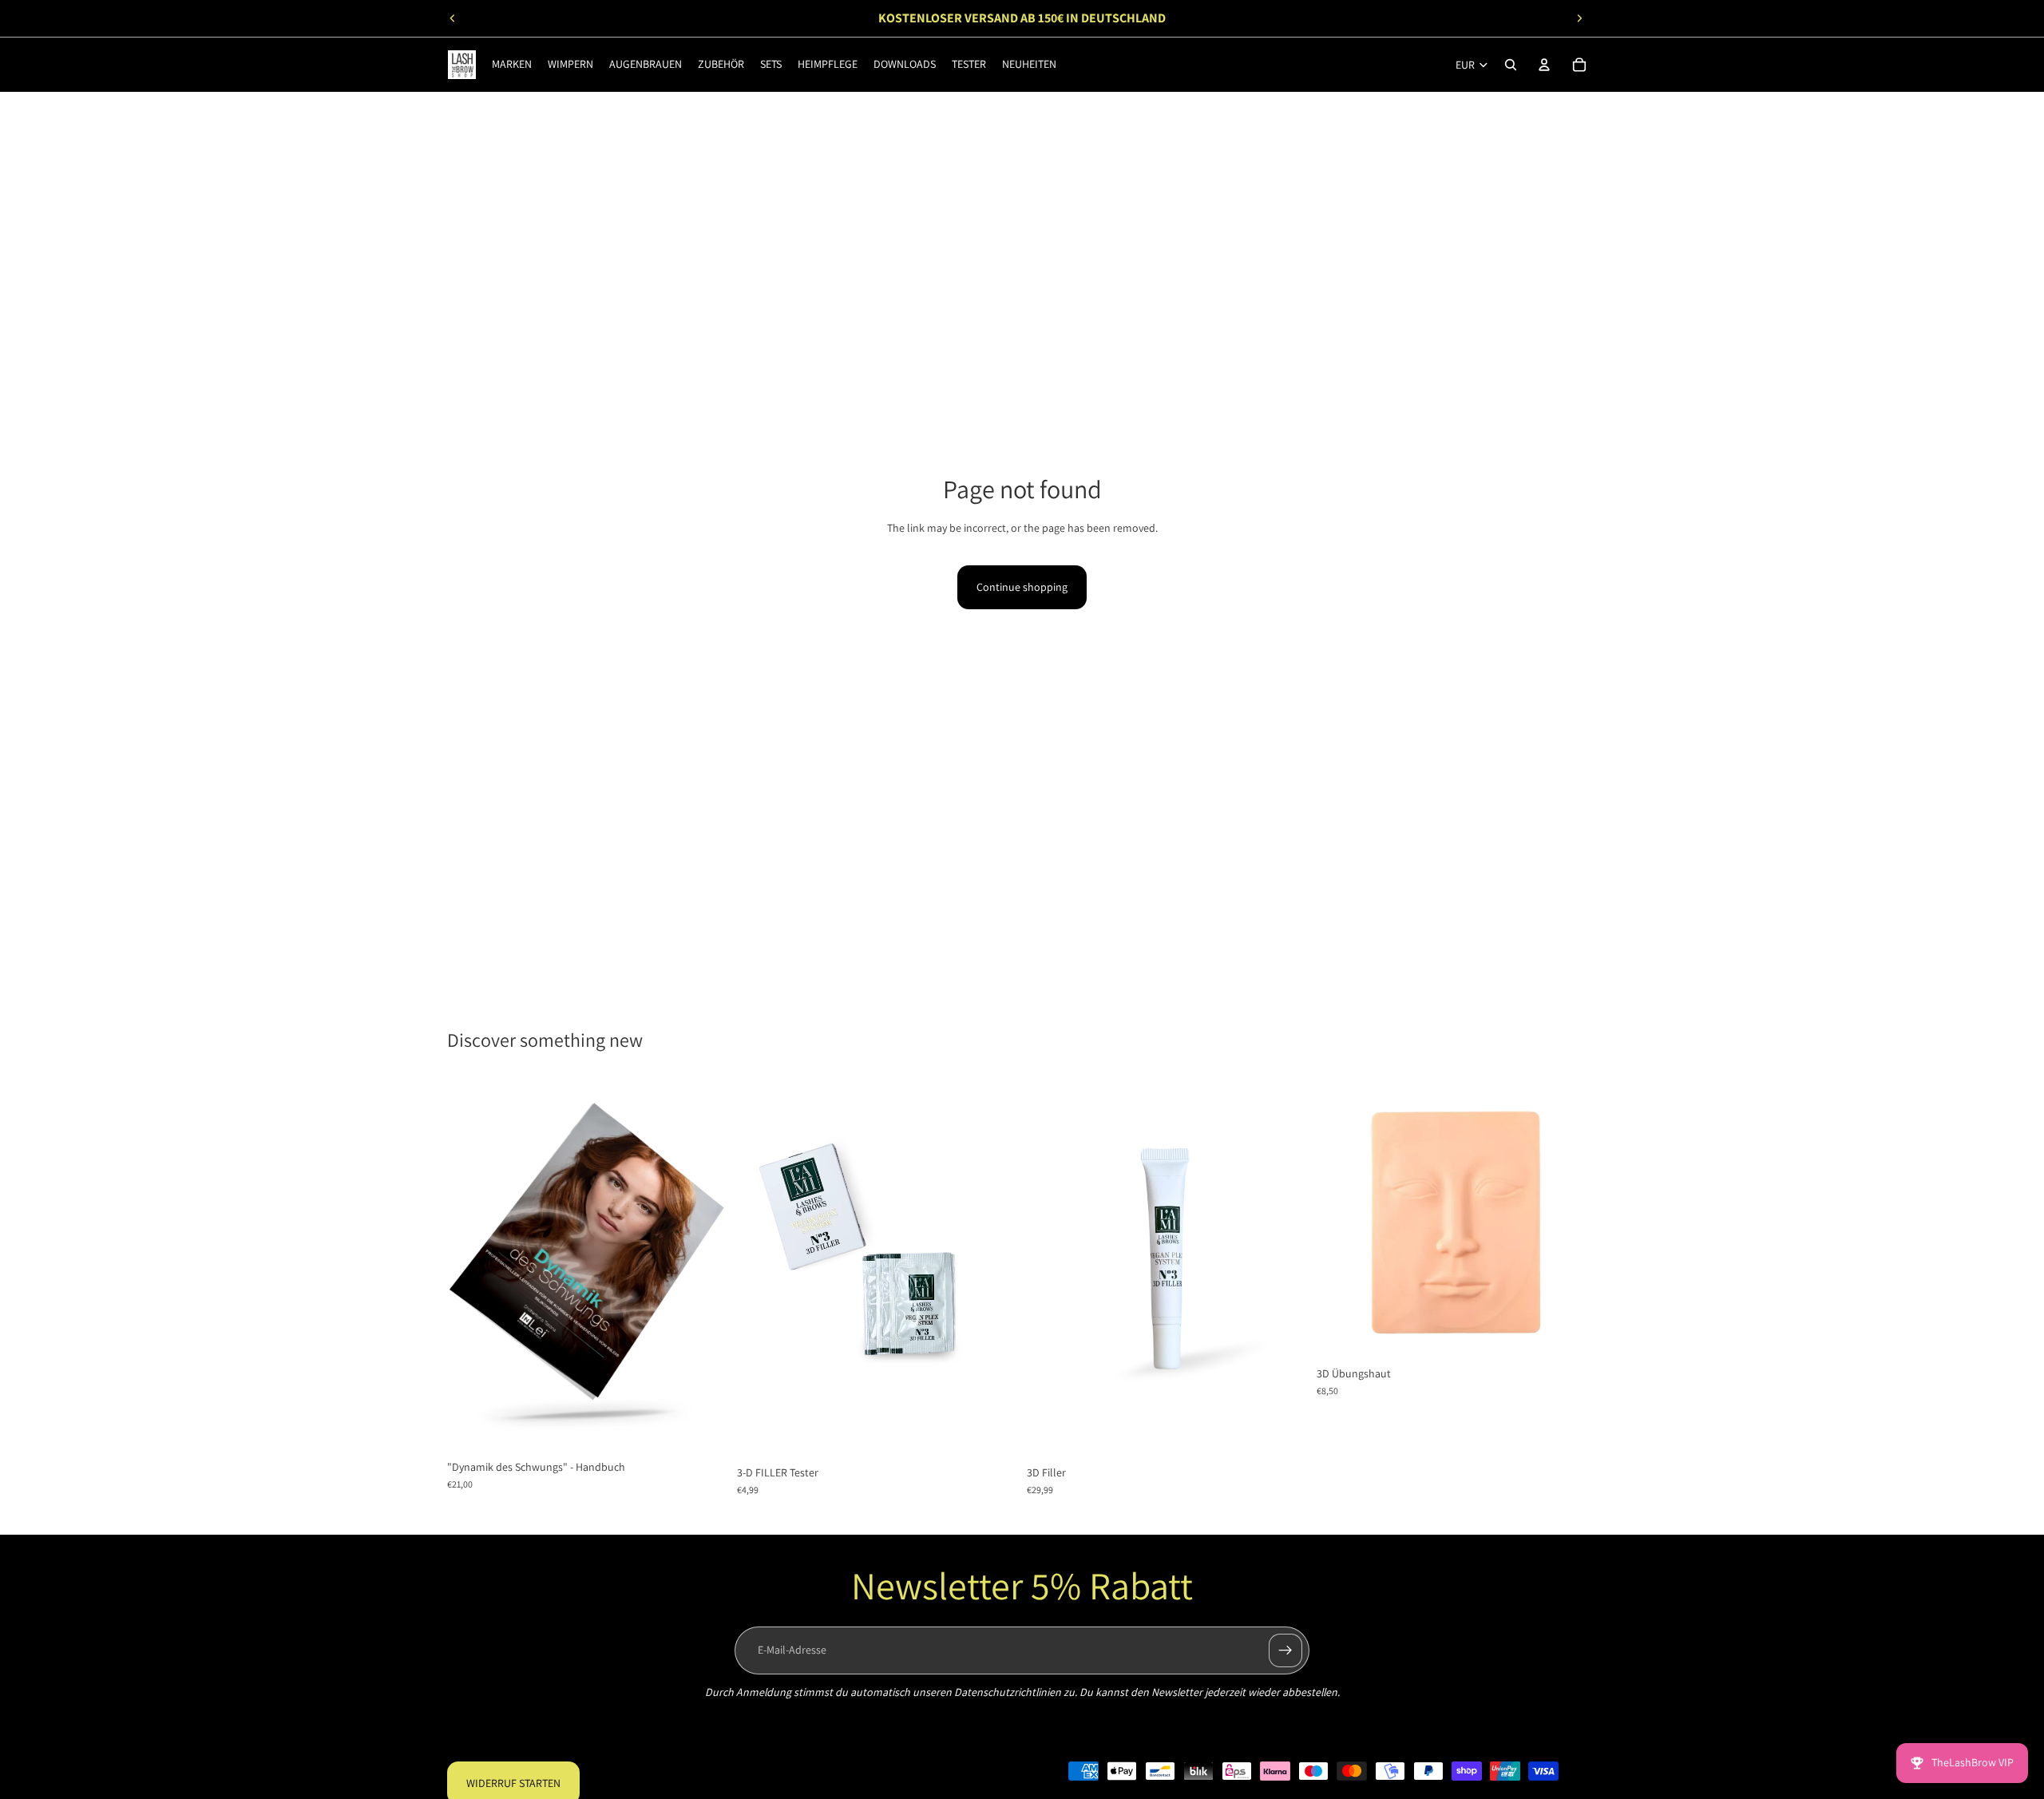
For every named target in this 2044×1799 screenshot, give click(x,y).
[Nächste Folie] (1579, 18)
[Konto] (1544, 65)
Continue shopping (1022, 587)
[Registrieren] (1285, 1650)
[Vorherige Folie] (453, 18)
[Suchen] (1511, 65)
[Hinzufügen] (703, 1427)
